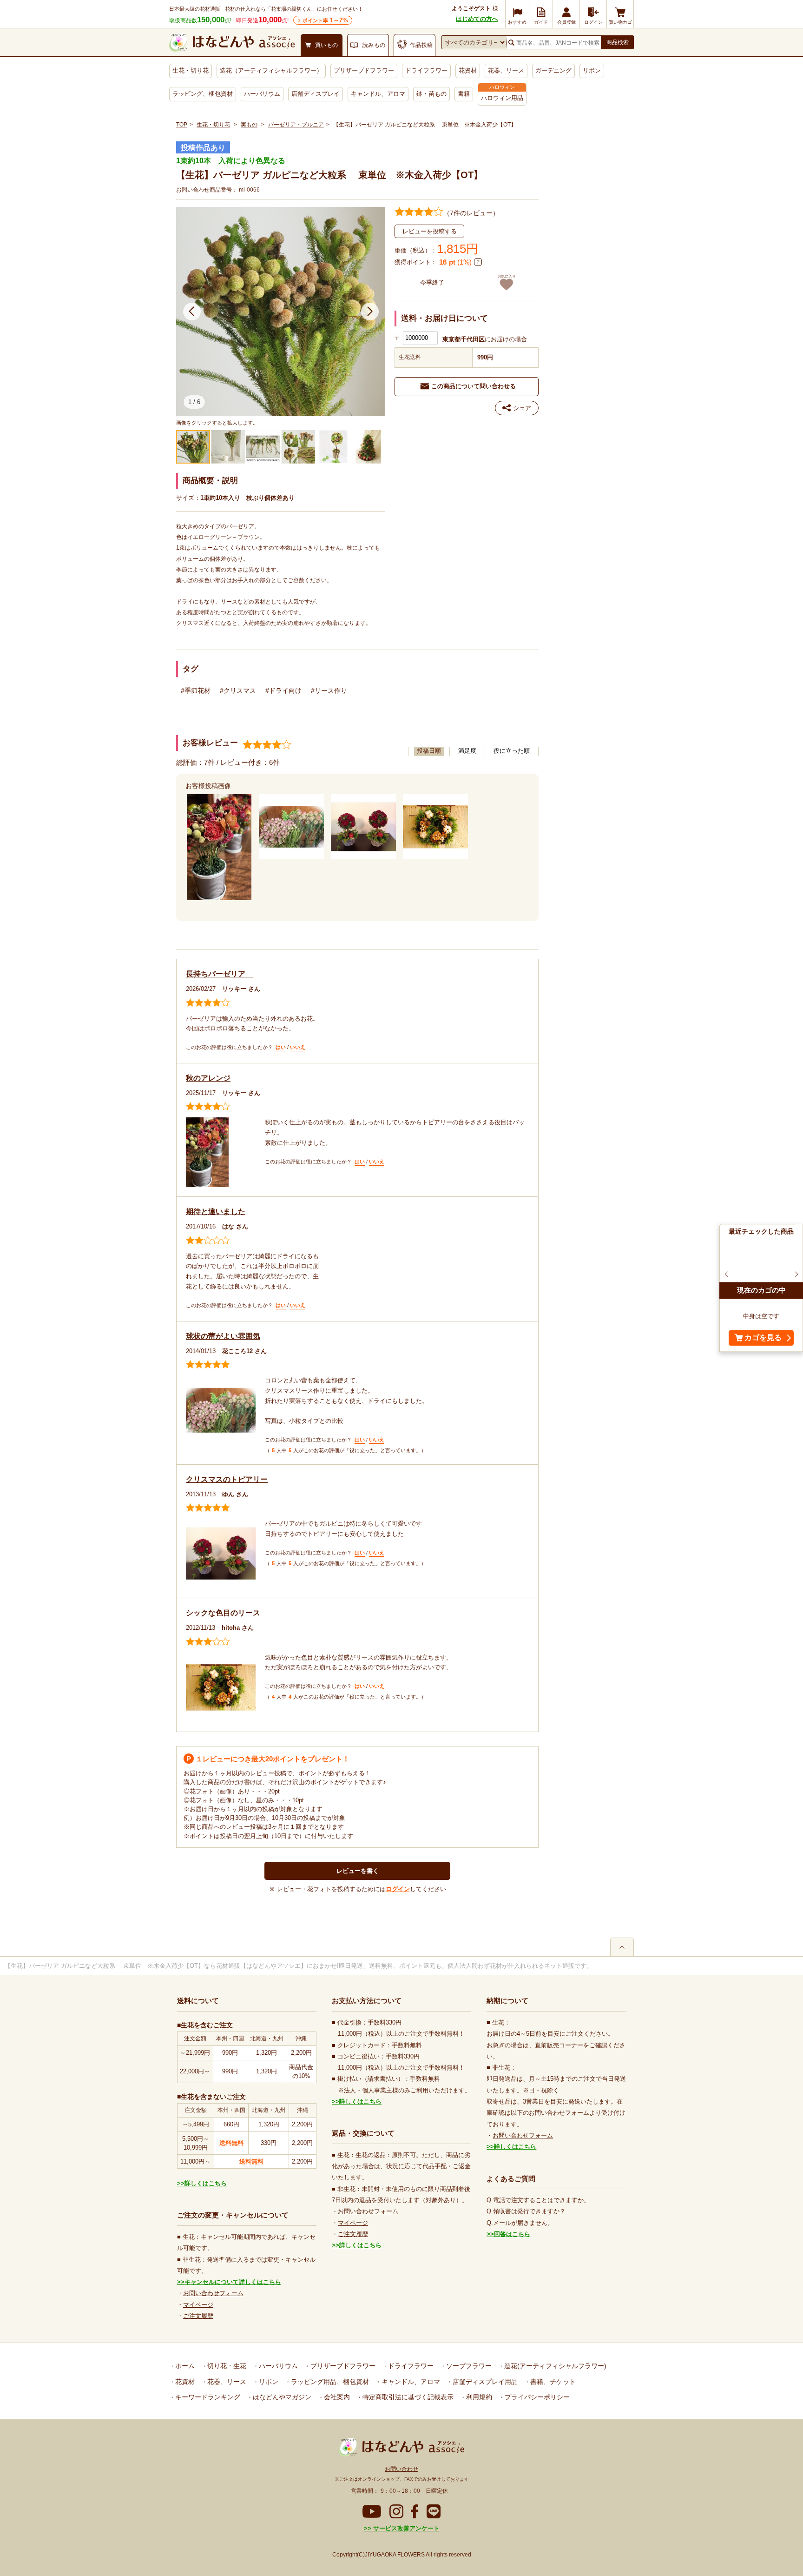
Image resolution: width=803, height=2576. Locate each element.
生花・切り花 (191, 70)
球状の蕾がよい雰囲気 (223, 1336)
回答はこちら (512, 2234)
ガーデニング (553, 70)
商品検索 (618, 42)
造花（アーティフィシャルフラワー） (271, 70)
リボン (592, 70)
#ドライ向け (283, 690)
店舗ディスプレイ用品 (484, 2382)
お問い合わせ (401, 2469)
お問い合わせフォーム (213, 2293)
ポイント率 (325, 20)
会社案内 (336, 2397)
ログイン (398, 1889)
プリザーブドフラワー (364, 70)
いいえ (298, 1047)
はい (281, 1047)
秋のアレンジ (208, 1078)
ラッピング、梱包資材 (203, 94)
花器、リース (506, 70)
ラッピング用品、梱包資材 (329, 2382)
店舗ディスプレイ (316, 94)
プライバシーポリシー (536, 2397)
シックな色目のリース (223, 1613)
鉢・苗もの (431, 94)
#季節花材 (196, 690)
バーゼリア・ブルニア (296, 125)
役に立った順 (512, 751)
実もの (249, 125)
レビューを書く (358, 1871)
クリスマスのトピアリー (227, 1479)
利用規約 (478, 2397)
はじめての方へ (477, 19)
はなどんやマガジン (281, 2397)
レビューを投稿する (430, 231)
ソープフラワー (468, 2366)
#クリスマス (238, 690)
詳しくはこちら (206, 2183)
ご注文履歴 (198, 2316)
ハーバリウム (262, 94)
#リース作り (329, 690)
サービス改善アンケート (405, 2528)
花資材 (468, 70)
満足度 (467, 751)
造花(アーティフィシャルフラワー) (554, 2366)
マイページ (198, 2305)
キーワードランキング (207, 2397)
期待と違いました (216, 1212)
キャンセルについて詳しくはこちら (233, 2282)
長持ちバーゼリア (219, 974)
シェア (522, 408)
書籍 (464, 94)
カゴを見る (763, 1338)
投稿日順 (429, 751)
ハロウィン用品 (502, 98)
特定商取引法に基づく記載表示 (407, 2397)
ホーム (184, 2366)
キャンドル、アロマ (378, 94)
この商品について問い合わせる (474, 386)
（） (471, 213)
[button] (192, 312)
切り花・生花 (226, 2366)
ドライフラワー (426, 70)
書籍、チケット (552, 2382)
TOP (182, 125)
